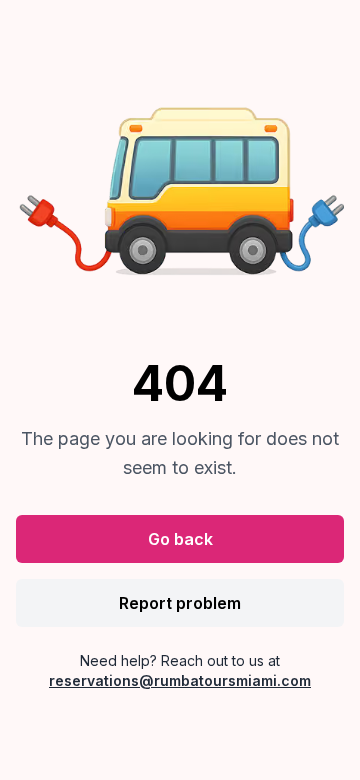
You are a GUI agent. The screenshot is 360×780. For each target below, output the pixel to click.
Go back (180, 539)
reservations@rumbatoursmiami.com (180, 680)
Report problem (180, 603)
